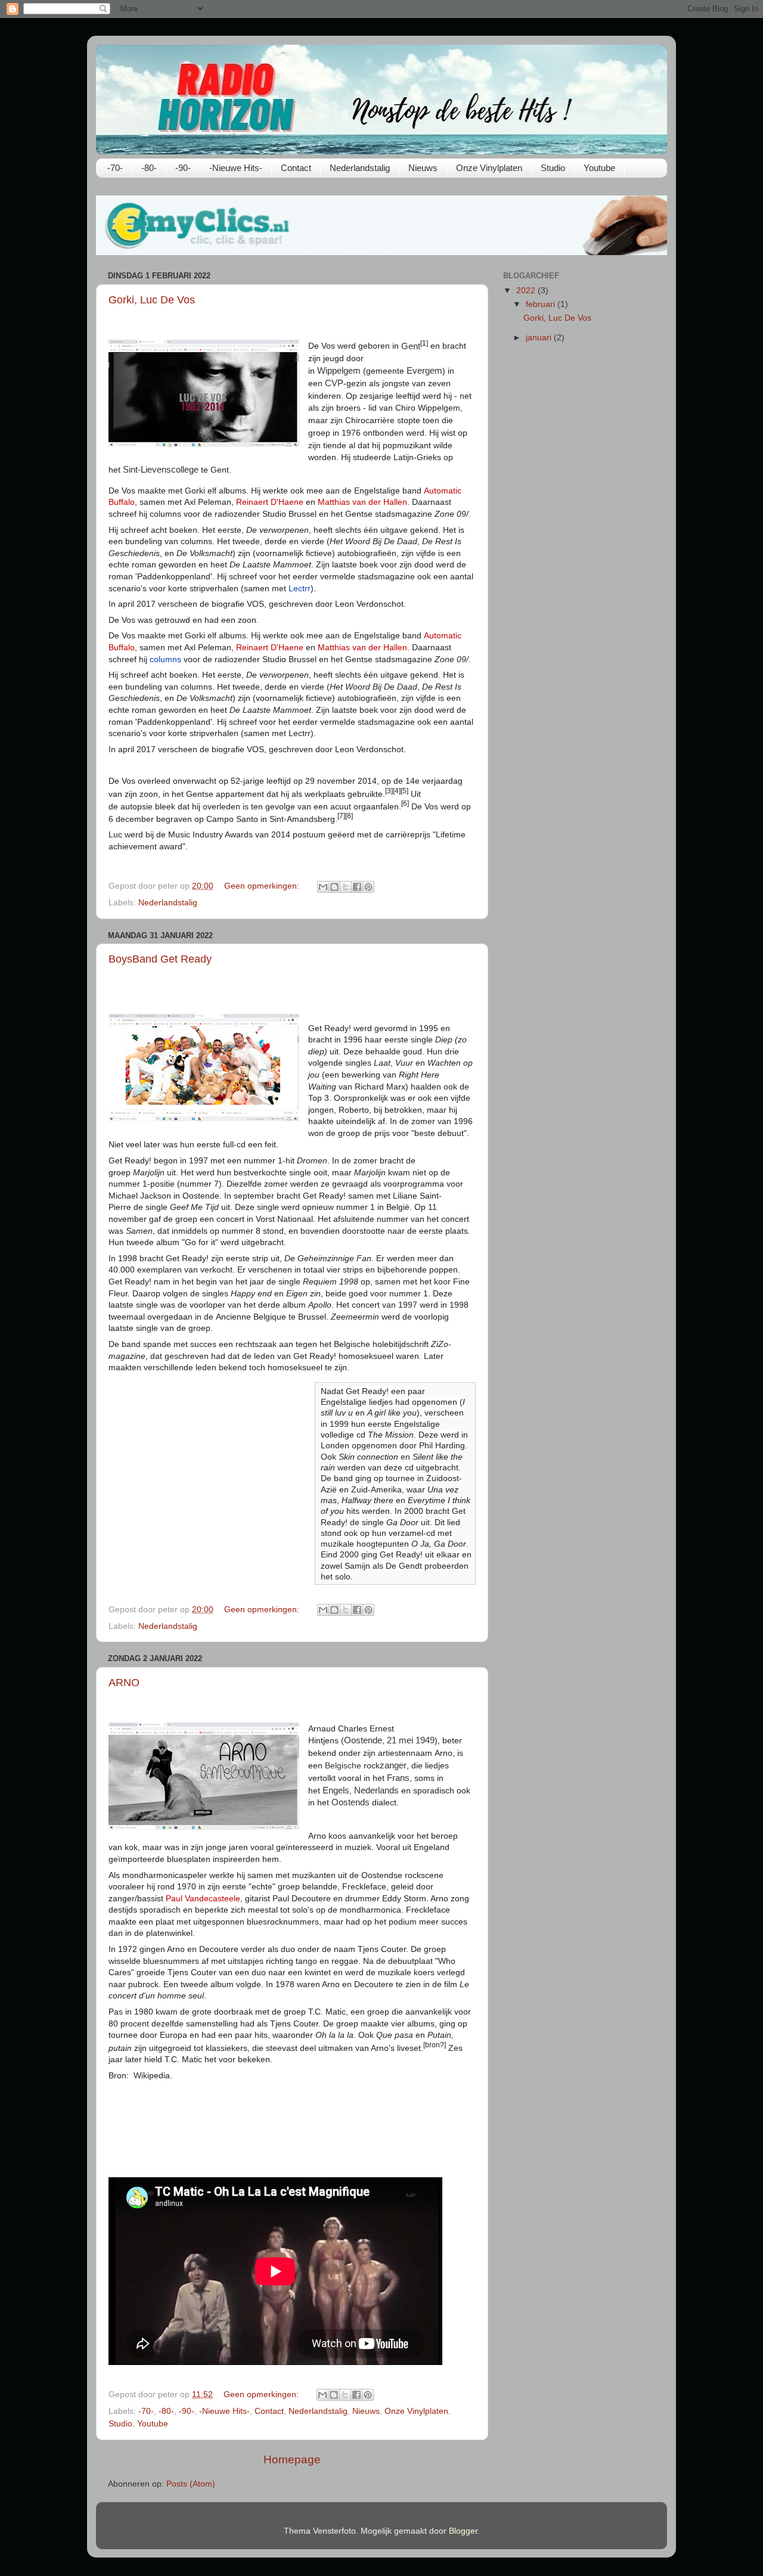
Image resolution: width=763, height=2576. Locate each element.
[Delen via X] (346, 887)
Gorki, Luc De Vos (152, 300)
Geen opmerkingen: (263, 886)
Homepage (292, 2459)
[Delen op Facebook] (357, 887)
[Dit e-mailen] (323, 887)
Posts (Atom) (191, 2484)
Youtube (599, 168)
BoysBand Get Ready (160, 959)
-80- (149, 168)
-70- (115, 168)
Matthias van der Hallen (362, 502)
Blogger (463, 2531)
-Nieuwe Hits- (236, 168)
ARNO (124, 1683)
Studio (553, 168)
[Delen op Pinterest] (368, 887)
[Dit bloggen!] (334, 887)
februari (542, 304)
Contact (296, 168)
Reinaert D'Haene (270, 502)
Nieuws (423, 168)
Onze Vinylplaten (489, 168)
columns (165, 659)
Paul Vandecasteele (203, 1898)
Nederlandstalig (360, 168)
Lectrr (300, 588)
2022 (527, 291)
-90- (183, 168)
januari (540, 338)
